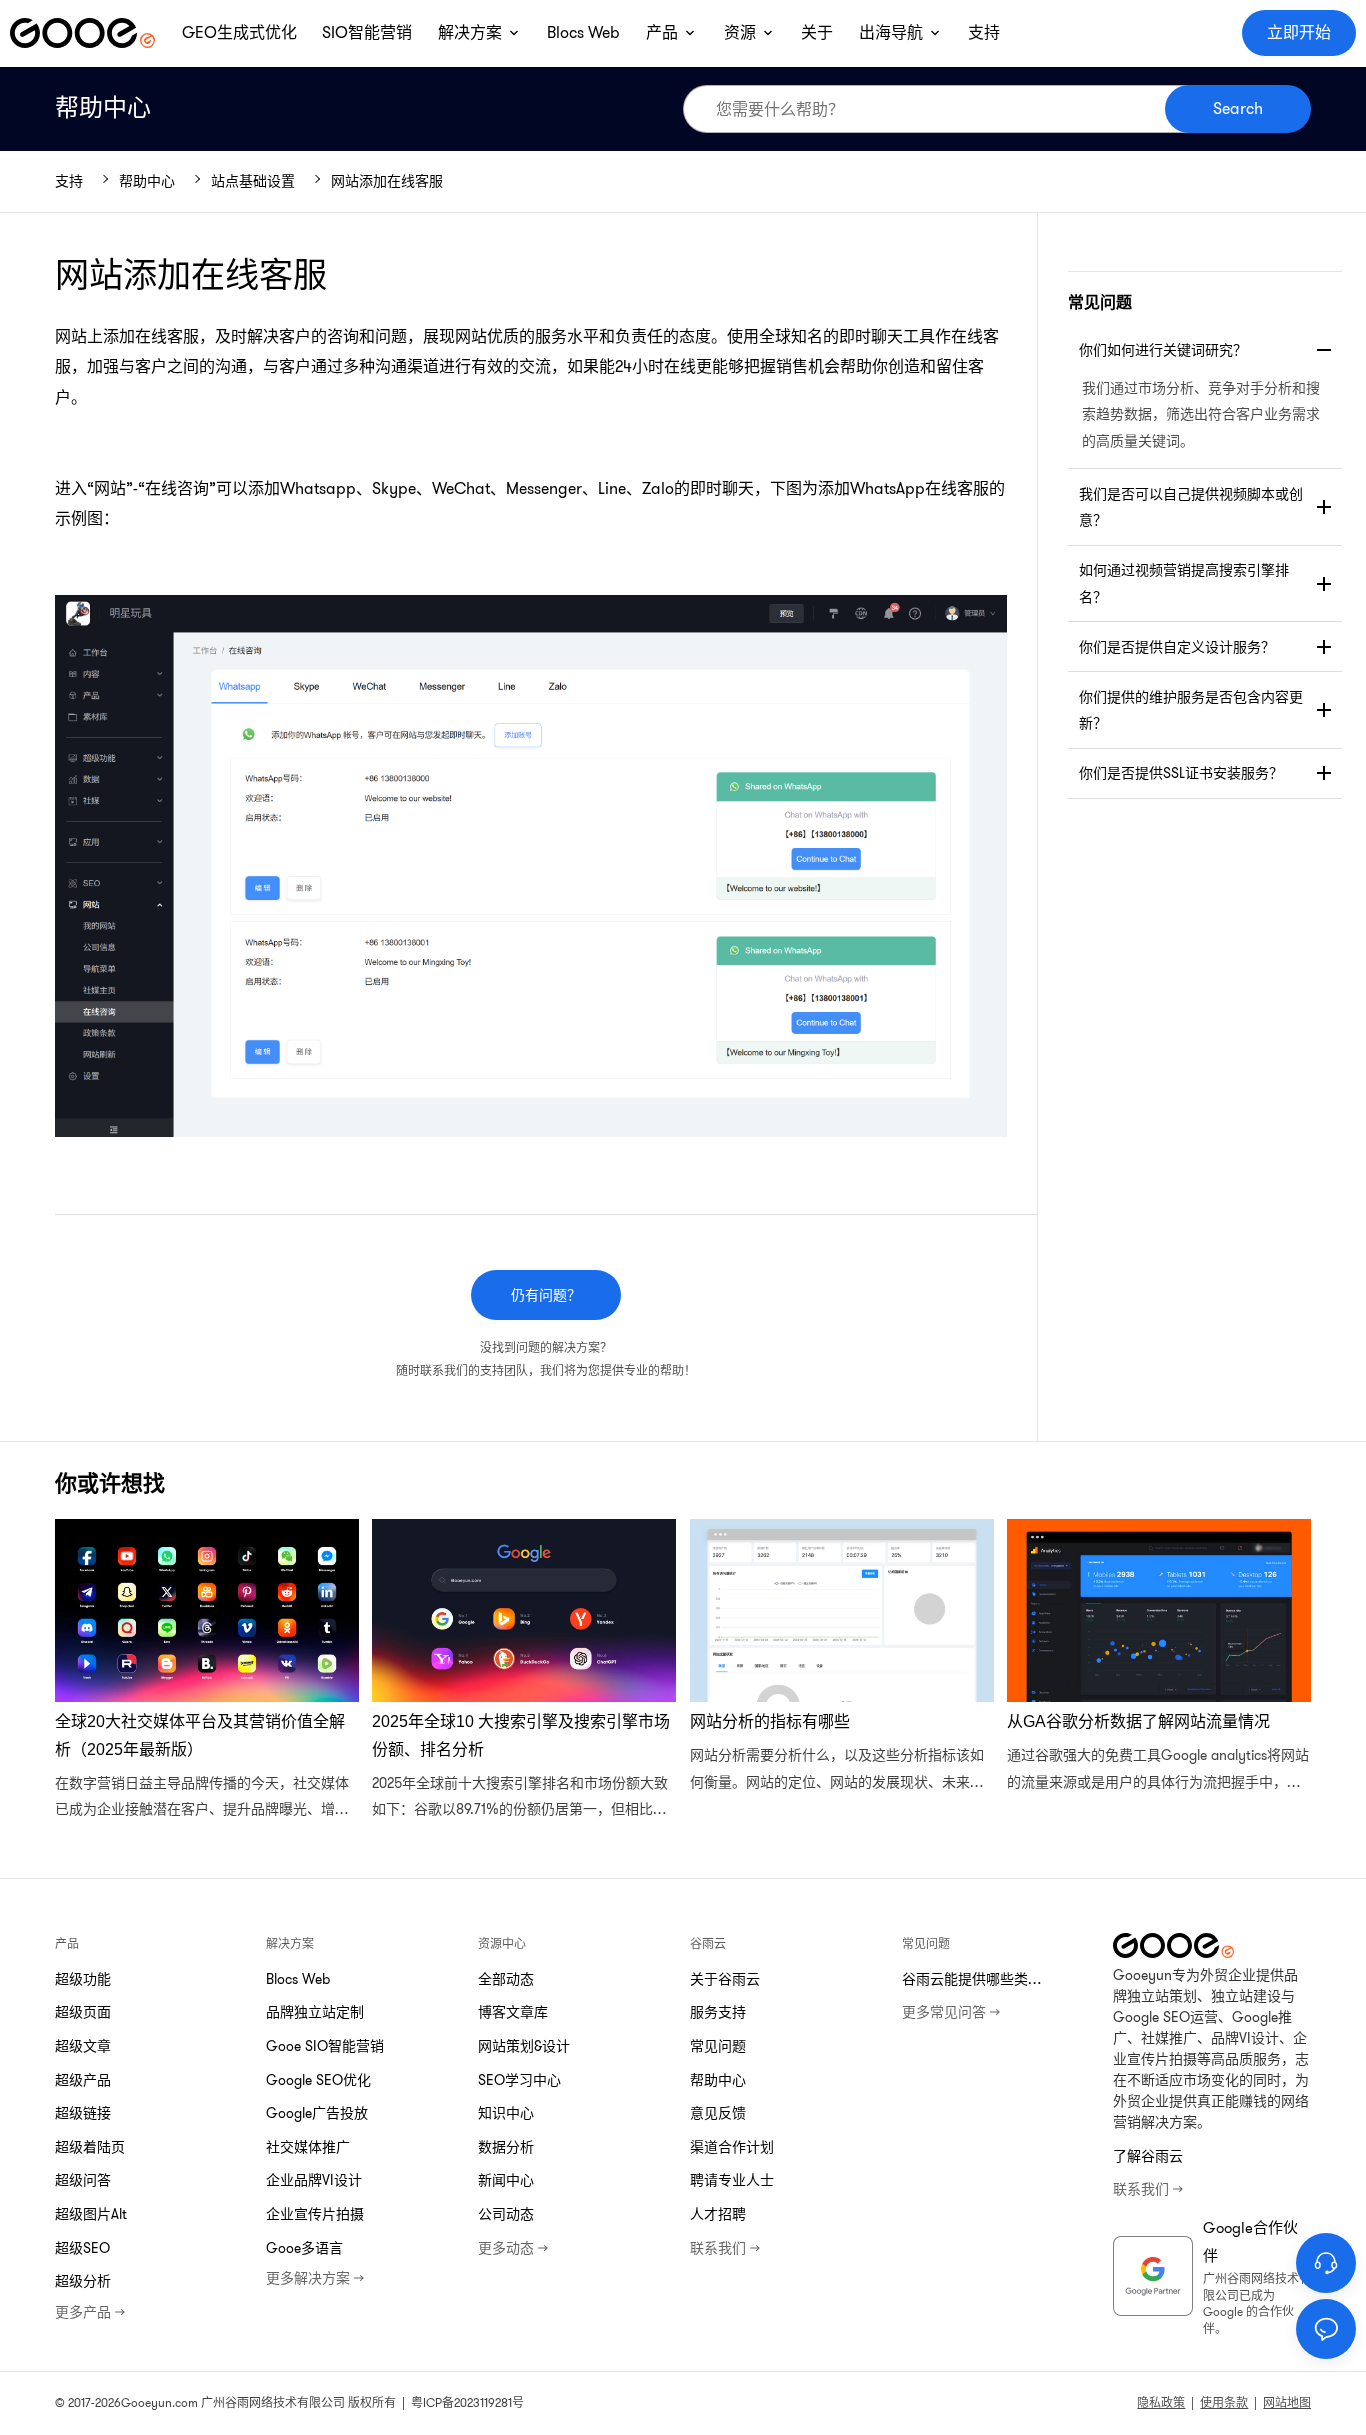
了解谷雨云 (1148, 2156)
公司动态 (506, 2214)
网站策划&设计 (524, 2046)
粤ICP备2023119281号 (467, 2402)
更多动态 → (513, 2248)
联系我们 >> (725, 2248)
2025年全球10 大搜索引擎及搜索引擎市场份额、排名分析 (524, 1671)
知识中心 (506, 2113)
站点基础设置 (253, 181)
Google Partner (1153, 2276)
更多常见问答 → (951, 2012)
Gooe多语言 (304, 2248)
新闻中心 (506, 2180)
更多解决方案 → (315, 2278)
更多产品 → (90, 2312)
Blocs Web (298, 1979)
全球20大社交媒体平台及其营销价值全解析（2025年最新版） (207, 1671)
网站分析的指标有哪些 (842, 1671)
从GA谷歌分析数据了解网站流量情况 (1159, 1671)
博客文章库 (513, 2012)
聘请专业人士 (732, 2180)
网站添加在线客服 (387, 181)
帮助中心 (103, 108)
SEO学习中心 (519, 2080)
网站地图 (1287, 2402)
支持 (69, 181)
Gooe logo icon (82, 33)
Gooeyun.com (159, 2402)
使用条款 (1224, 2402)
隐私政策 (1161, 2402)
